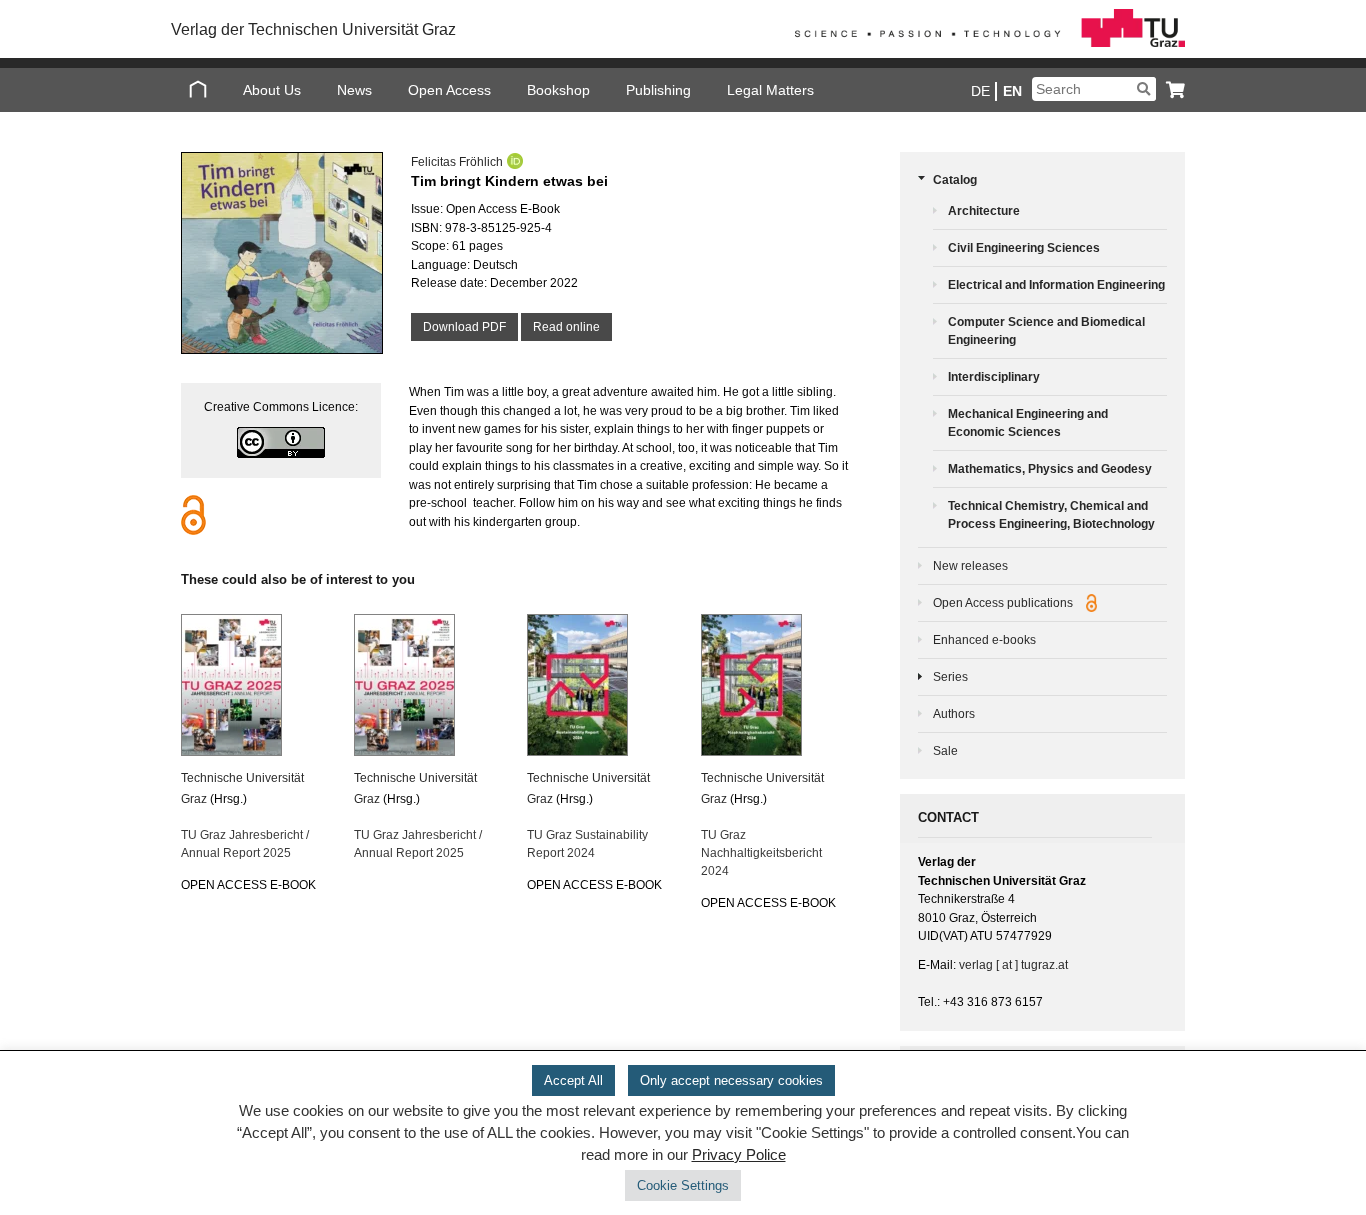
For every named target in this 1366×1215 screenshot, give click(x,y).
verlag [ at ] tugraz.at (1013, 965)
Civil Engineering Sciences (1024, 248)
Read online (566, 327)
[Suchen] (1143, 89)
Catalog (955, 180)
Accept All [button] (573, 1080)
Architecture (984, 211)
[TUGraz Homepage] (985, 43)
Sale (945, 751)
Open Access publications (1004, 603)
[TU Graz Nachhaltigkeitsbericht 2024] (775, 685)
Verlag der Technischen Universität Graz (313, 29)
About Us (272, 90)
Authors (954, 714)
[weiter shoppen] (1170, 89)
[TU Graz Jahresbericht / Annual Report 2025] (255, 685)
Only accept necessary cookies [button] (731, 1080)
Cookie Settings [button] (683, 1185)
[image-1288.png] (281, 253)
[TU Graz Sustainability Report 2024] (601, 685)
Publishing (658, 90)
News (354, 90)
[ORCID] (513, 162)
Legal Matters (770, 90)
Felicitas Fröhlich (457, 162)
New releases (970, 566)
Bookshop (558, 90)
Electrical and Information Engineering (1056, 285)
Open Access (449, 90)
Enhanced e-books (984, 640)
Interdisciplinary (994, 377)
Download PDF (464, 327)
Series (950, 677)
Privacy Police (739, 1155)
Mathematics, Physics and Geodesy (1050, 469)
